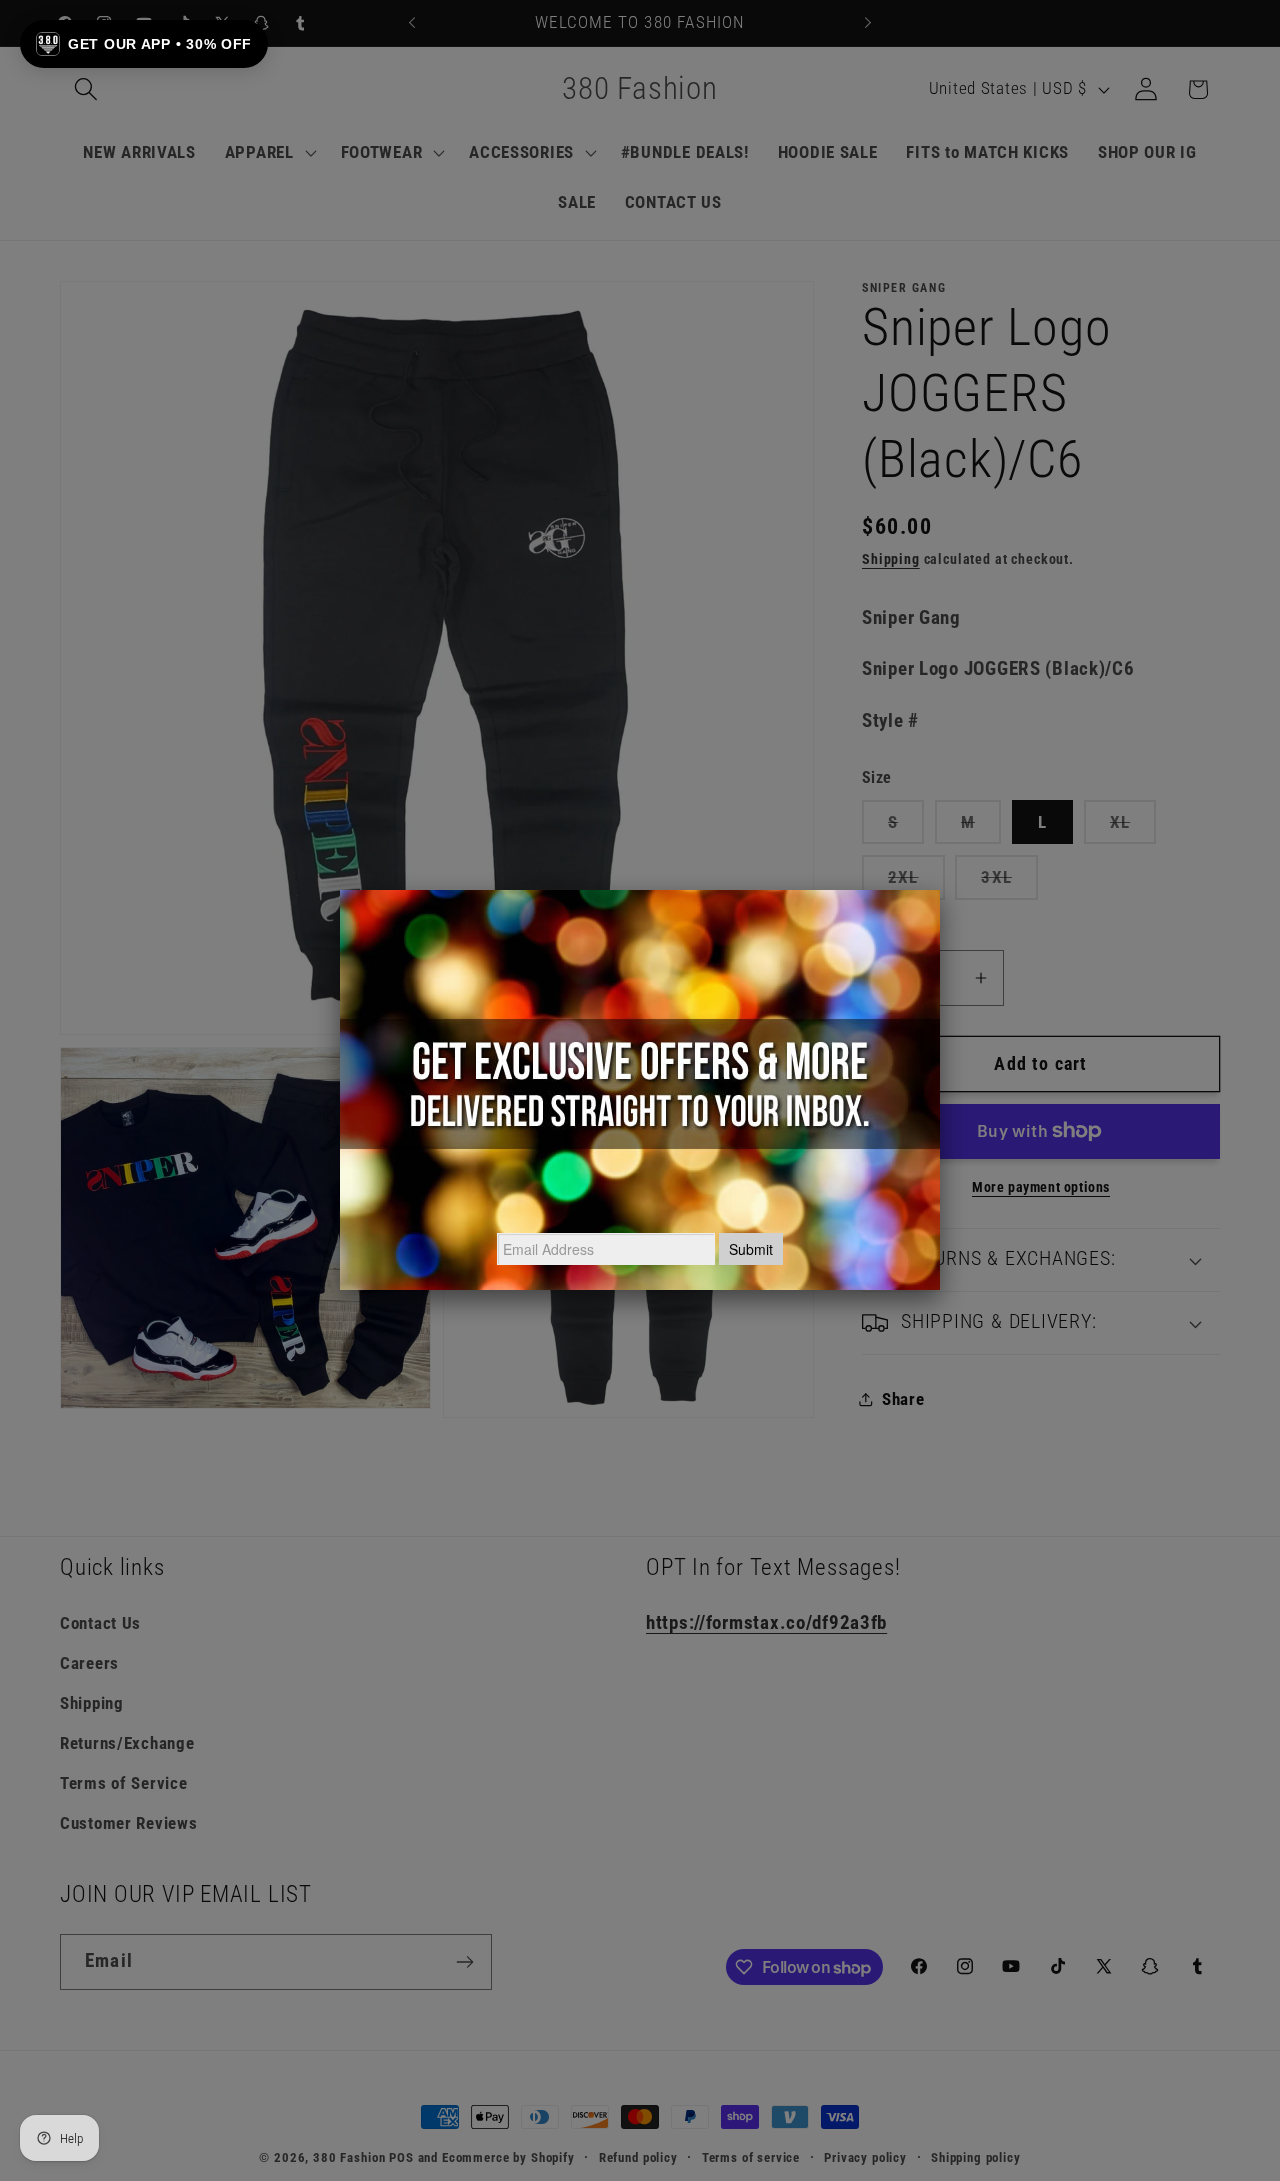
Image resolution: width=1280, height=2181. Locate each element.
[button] (144, 44)
